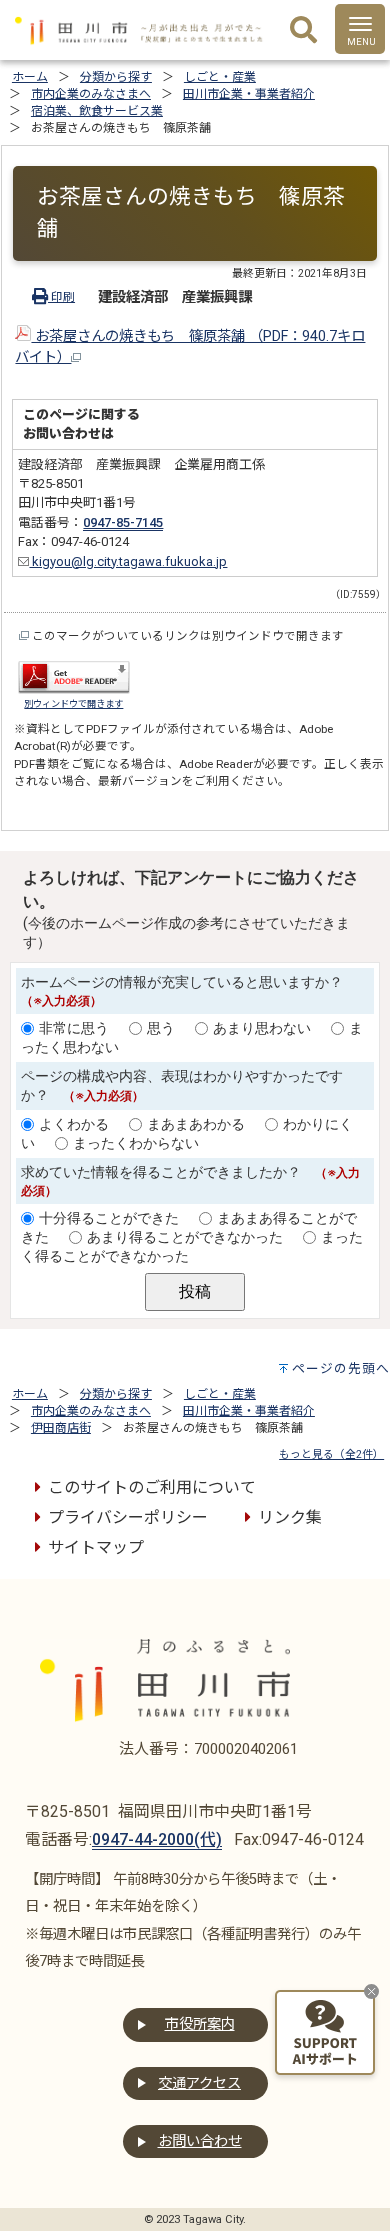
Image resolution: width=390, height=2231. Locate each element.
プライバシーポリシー (128, 1517)
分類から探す (116, 77)
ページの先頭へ (341, 1368)
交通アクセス (199, 2083)
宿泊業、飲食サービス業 (97, 111)
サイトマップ (96, 1547)
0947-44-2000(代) (157, 1839)
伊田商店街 (61, 1428)
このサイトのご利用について (152, 1487)
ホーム (30, 77)
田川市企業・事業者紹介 (249, 94)
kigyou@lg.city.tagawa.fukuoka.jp (128, 561)
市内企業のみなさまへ (91, 94)
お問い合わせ (200, 2141)
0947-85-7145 (123, 522)
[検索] (303, 31)
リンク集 (290, 1517)
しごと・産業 (220, 77)
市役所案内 (200, 2024)
